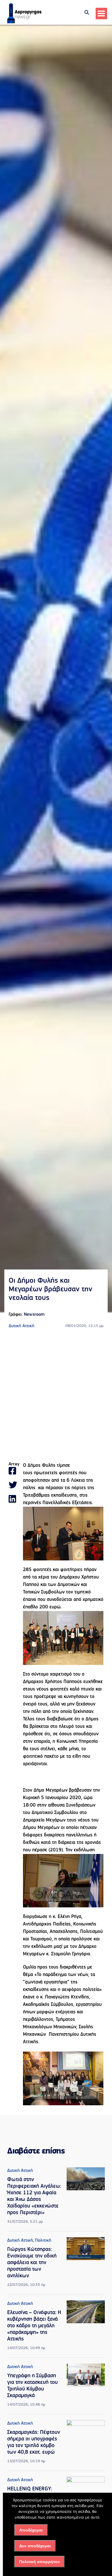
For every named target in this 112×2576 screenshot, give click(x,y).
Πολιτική (43, 2241)
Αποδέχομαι (31, 2530)
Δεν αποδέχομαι (35, 2546)
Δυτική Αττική (21, 1326)
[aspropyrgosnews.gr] (24, 22)
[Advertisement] (56, 1396)
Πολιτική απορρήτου (39, 2562)
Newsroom (34, 1315)
